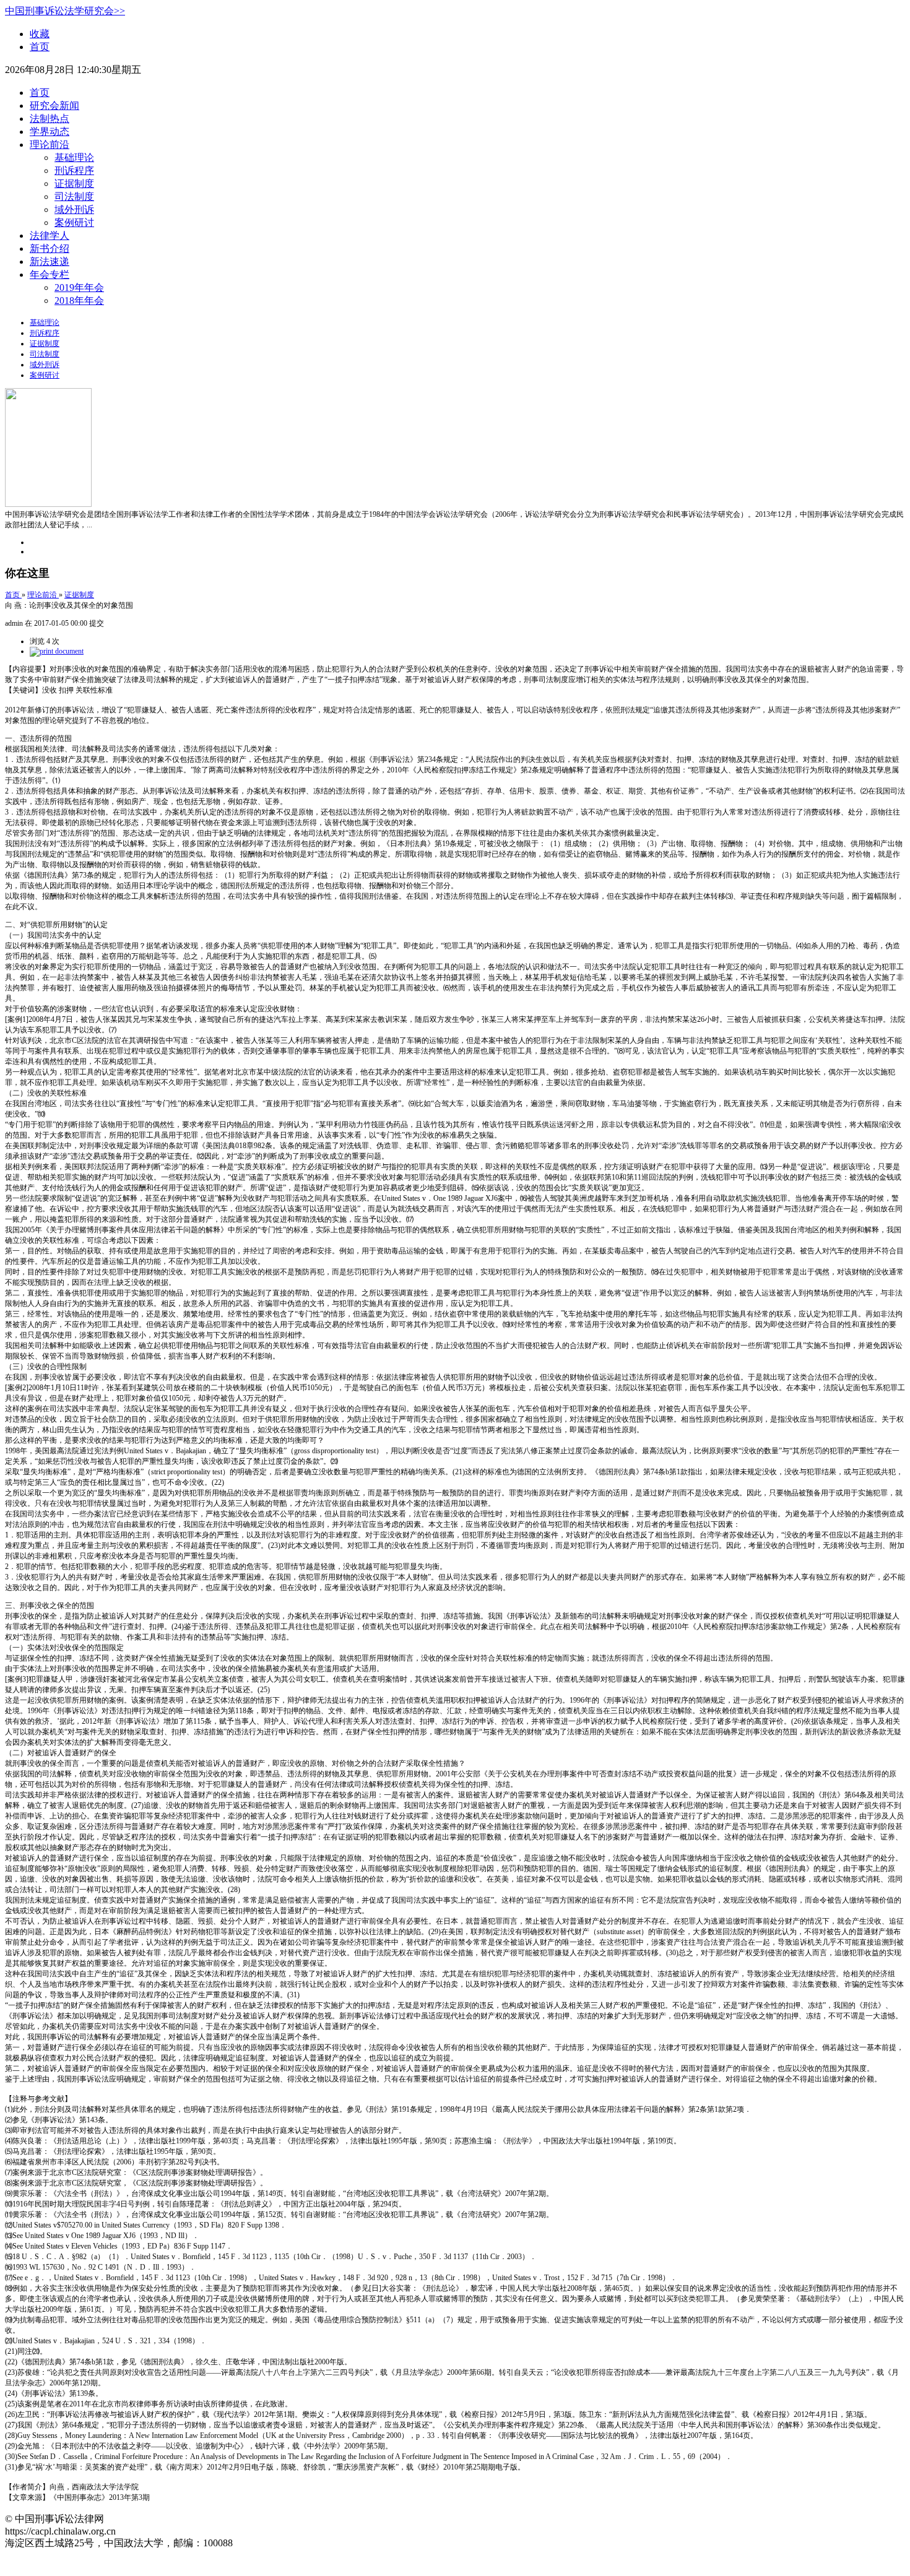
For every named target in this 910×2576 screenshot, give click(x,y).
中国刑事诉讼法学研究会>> (65, 11)
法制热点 (50, 119)
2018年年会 (79, 300)
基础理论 (74, 158)
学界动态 (50, 132)
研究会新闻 (54, 106)
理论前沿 (50, 145)
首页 (40, 47)
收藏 (40, 34)
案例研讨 (74, 223)
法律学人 (50, 236)
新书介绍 (50, 249)
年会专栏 (50, 274)
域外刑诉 (74, 210)
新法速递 (50, 261)
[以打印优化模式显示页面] (57, 651)
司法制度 (74, 197)
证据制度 (74, 184)
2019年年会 (79, 287)
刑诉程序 (74, 171)
